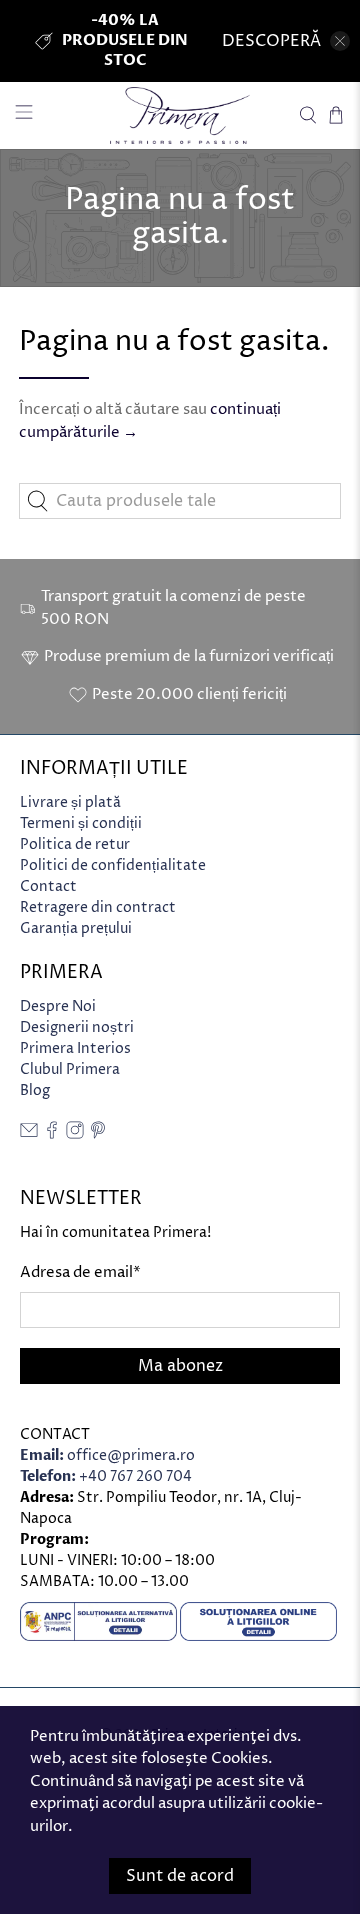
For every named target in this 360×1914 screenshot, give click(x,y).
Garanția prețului (76, 928)
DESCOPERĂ (271, 41)
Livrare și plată (70, 802)
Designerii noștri (77, 1027)
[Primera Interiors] (180, 115)
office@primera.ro (107, 1455)
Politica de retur (75, 844)
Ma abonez (180, 1366)
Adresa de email (80, 1272)
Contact (48, 886)
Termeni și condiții (81, 823)
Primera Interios (75, 1048)
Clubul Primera (70, 1069)
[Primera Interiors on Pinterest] (98, 1134)
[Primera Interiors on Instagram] (75, 1134)
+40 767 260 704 (106, 1476)
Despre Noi (58, 1006)
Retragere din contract (98, 907)
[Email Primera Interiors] (29, 1134)
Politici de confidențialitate (113, 865)
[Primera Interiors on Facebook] (52, 1134)
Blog (35, 1090)
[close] (340, 41)
